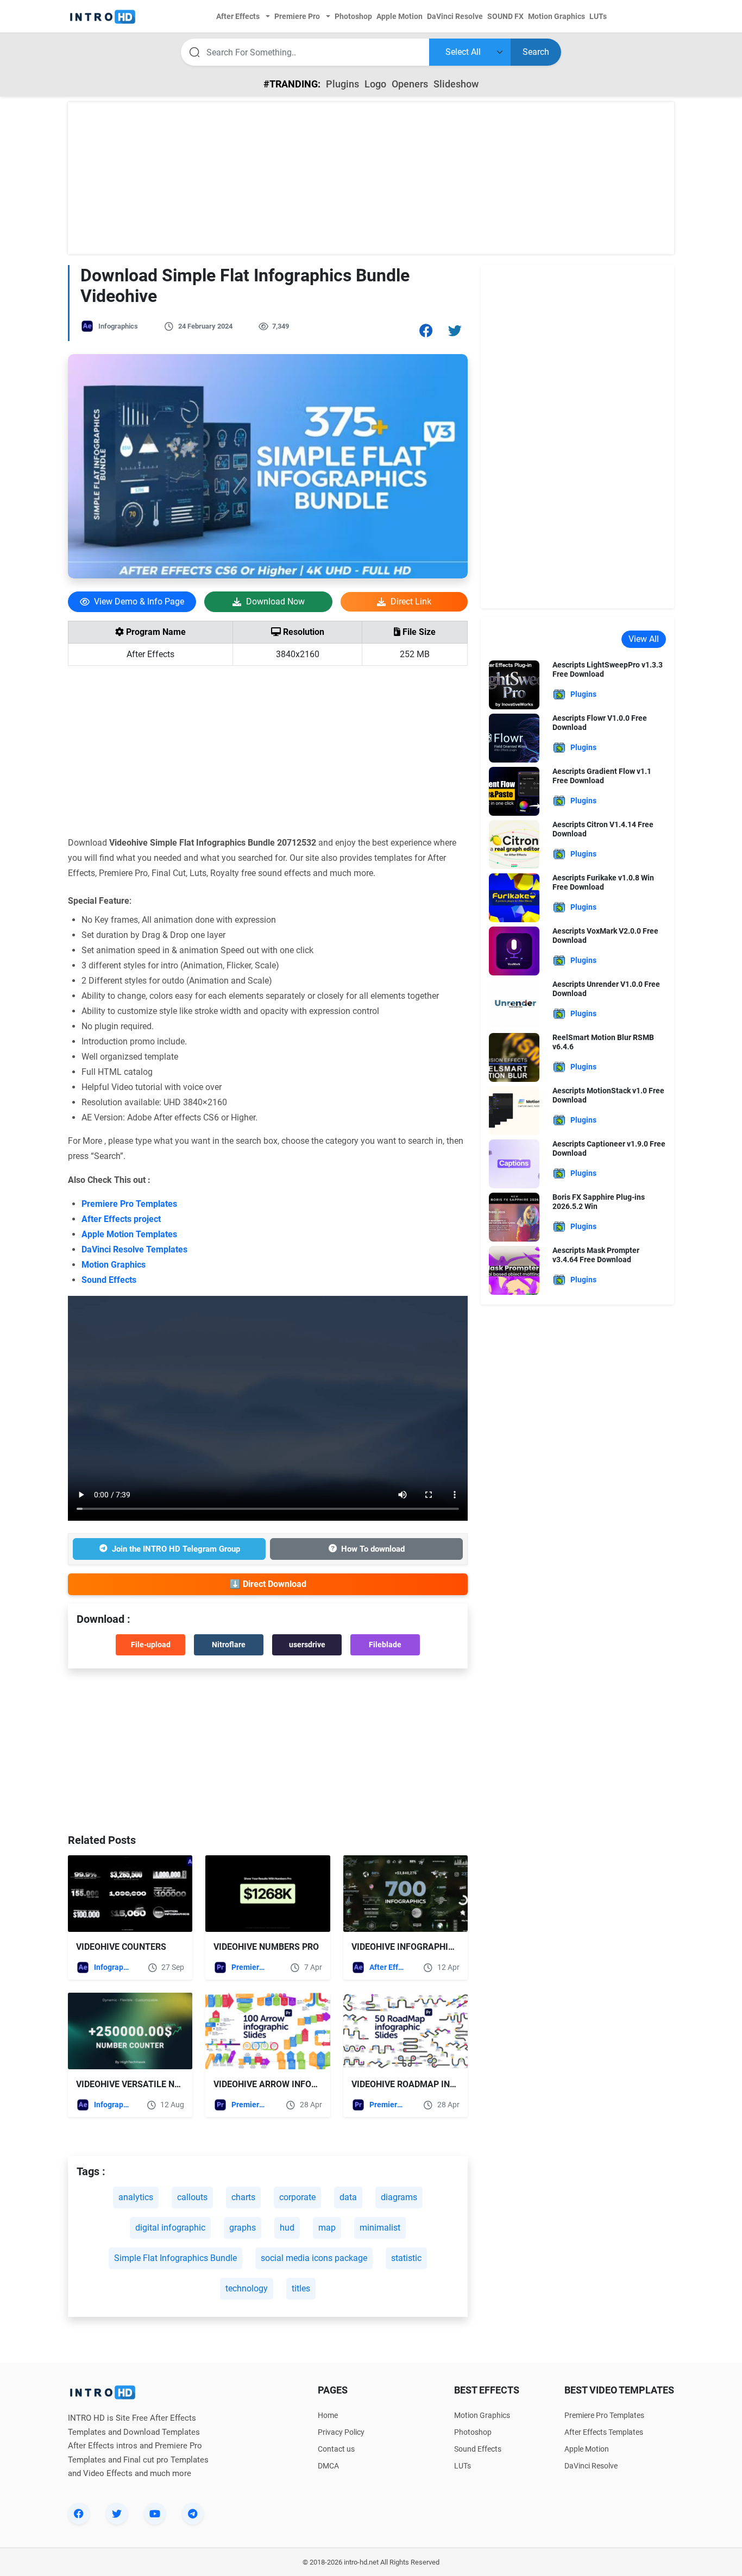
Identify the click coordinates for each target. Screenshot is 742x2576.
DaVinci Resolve (591, 2466)
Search (536, 52)
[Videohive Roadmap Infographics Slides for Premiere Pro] (405, 2031)
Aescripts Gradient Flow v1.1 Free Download (602, 776)
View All (644, 639)
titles (301, 2288)
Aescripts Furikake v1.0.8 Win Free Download (603, 882)
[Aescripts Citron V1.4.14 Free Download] (514, 844)
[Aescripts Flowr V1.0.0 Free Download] (514, 737)
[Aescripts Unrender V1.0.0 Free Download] (514, 1003)
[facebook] (79, 2514)
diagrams (399, 2197)
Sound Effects (109, 1280)
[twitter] (117, 2514)
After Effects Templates (388, 1967)
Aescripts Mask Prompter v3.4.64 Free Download (596, 1255)
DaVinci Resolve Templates (134, 1249)
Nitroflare (229, 1645)
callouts (192, 2197)
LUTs (463, 2466)
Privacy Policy (341, 2432)
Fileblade (385, 1645)
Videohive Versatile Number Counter (161, 2084)
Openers (410, 84)
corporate (297, 2197)
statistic (406, 2258)
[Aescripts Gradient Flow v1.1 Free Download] (514, 791)
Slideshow (456, 84)
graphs (243, 2228)
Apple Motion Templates (129, 1234)
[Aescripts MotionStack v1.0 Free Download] (514, 1110)
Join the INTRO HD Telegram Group (176, 1549)
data (348, 2197)
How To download (373, 1549)
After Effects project (121, 1219)
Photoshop (473, 2432)
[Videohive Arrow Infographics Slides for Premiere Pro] (268, 2031)
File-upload (151, 1645)
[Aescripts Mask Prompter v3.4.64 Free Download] (514, 1270)
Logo (375, 84)
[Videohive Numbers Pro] (268, 1894)
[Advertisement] (371, 178)
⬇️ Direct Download (268, 1584)
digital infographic (170, 2228)
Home (328, 2415)
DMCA (328, 2466)
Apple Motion (587, 2449)
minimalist (380, 2228)
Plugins (342, 84)
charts (243, 2197)
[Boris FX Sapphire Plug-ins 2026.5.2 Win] (514, 1216)
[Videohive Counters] (130, 1894)
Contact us (336, 2449)
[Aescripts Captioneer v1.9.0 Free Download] (514, 1163)
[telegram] (193, 2514)
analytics (136, 2197)
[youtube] (155, 2514)
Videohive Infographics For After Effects (448, 1947)
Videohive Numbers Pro (266, 1947)
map (327, 2228)
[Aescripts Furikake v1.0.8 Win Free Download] (514, 897)
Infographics (118, 326)
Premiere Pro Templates (129, 1204)
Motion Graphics (114, 1265)
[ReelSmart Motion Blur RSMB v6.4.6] (514, 1057)
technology (247, 2288)
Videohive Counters (121, 1947)
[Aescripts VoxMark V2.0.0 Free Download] (514, 950)
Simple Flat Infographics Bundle (175, 2258)
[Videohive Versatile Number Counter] (130, 2031)
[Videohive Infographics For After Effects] (405, 1894)
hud (287, 2228)
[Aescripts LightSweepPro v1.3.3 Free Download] (514, 684)
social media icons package (314, 2258)
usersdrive (307, 1645)
